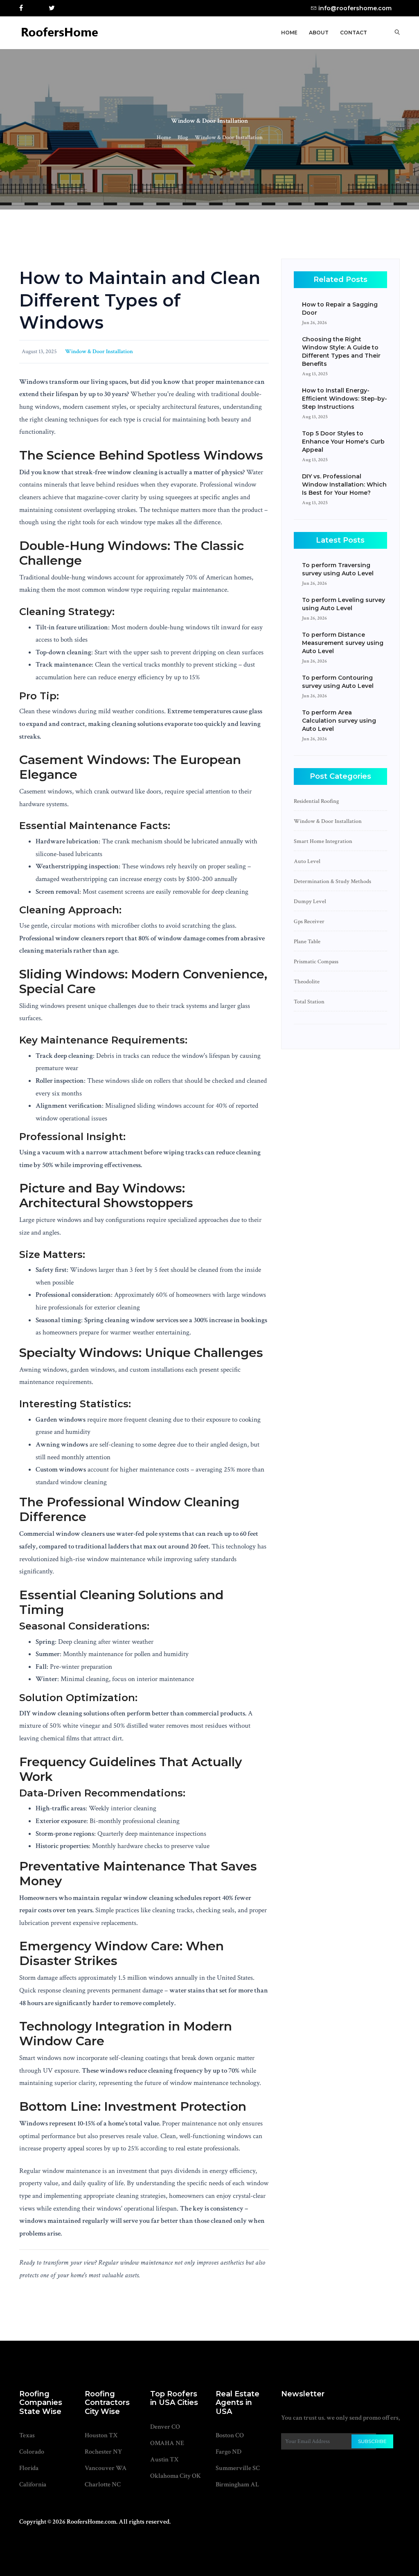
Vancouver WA (106, 2468)
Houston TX (101, 2435)
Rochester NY (103, 2452)
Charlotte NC (103, 2485)
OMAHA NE (167, 2443)
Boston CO (230, 2435)
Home (289, 33)
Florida (29, 2468)
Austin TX (164, 2460)
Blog (183, 137)
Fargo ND (229, 2452)
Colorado (32, 2452)
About (319, 33)
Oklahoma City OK (176, 2476)
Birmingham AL (237, 2485)
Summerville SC (238, 2468)
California (33, 2485)
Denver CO (165, 2427)
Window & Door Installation (229, 137)
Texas (27, 2435)
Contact (354, 33)
